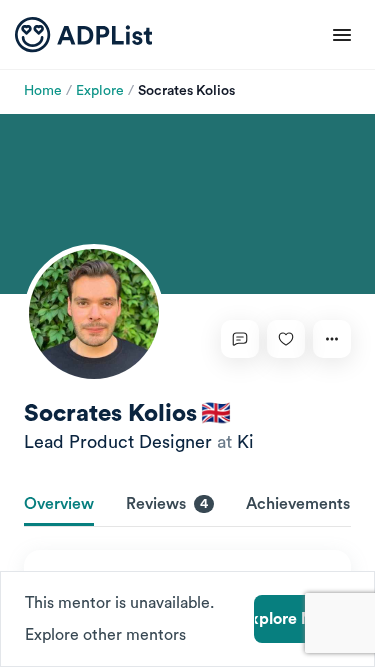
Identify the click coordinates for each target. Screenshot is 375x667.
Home (43, 91)
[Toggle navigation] (342, 35)
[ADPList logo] (83, 35)
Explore (100, 91)
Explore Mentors (302, 619)
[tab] (59, 506)
